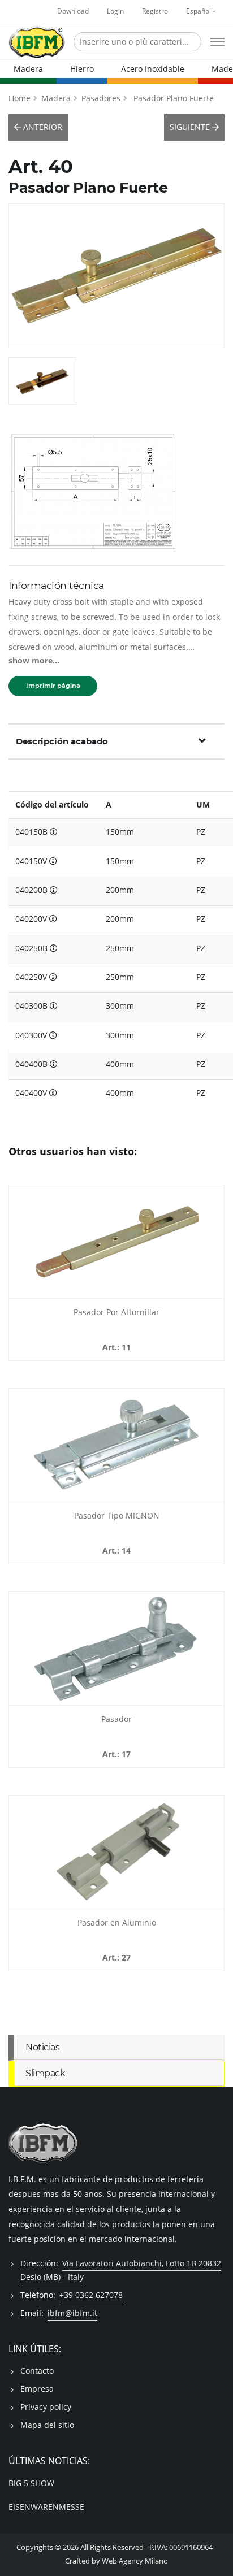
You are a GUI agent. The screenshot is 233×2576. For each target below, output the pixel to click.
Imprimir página (53, 686)
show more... (34, 660)
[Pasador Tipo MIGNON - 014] (116, 1445)
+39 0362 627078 (91, 2295)
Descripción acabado (62, 741)
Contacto (37, 2371)
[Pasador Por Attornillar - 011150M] (116, 1242)
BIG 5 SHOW (31, 2483)
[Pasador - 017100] (116, 1649)
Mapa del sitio (47, 2425)
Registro (155, 11)
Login (115, 11)
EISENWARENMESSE (46, 2507)
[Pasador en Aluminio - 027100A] (116, 1852)
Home (20, 98)
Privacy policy (46, 2407)
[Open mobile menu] (217, 42)
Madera (28, 69)
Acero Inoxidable (153, 69)
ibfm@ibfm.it (72, 2313)
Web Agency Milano (135, 2561)
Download (73, 11)
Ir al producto (116, 1291)
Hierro (82, 69)
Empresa (37, 2389)
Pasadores (101, 98)
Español (199, 11)
